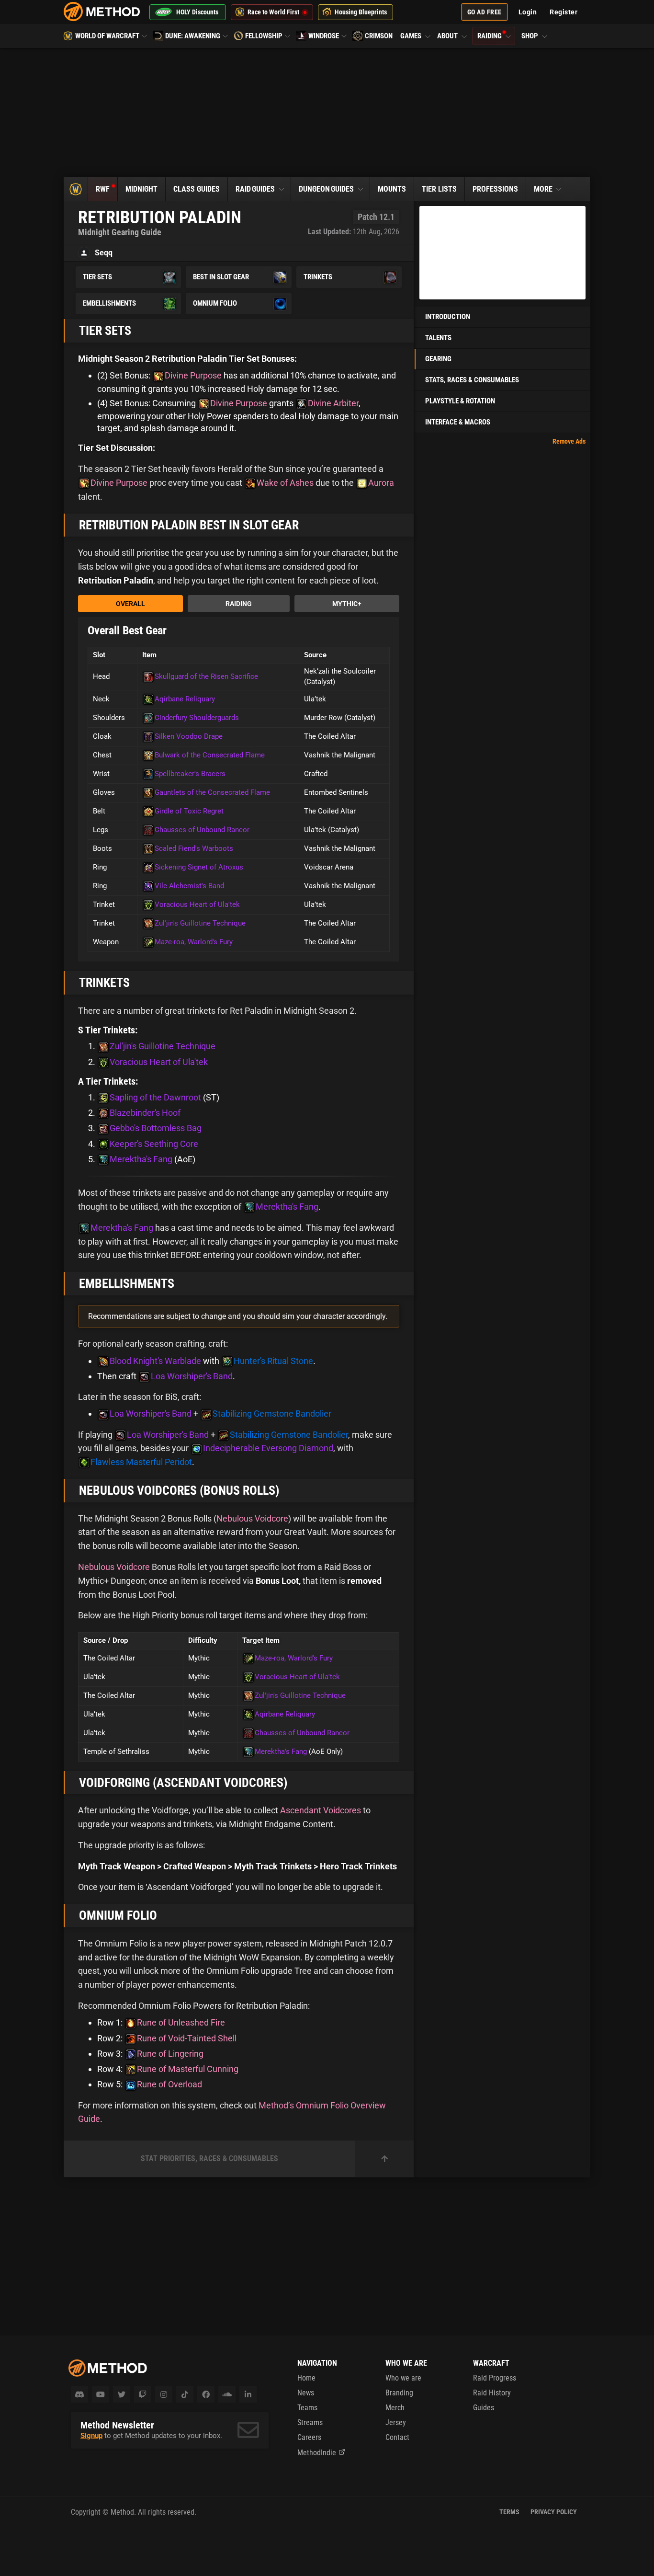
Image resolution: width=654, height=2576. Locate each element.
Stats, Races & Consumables (472, 380)
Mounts (392, 189)
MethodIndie (317, 2453)
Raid (255, 189)
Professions (495, 189)
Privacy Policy (554, 2512)
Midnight (141, 189)
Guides (484, 2408)
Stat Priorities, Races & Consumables (209, 2158)
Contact (397, 2437)
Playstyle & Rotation (460, 401)
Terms (509, 2512)
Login (528, 12)
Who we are (403, 2378)
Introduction (448, 317)
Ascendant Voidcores (321, 1810)
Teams (307, 2408)
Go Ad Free (485, 12)
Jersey (396, 2422)
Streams (310, 2422)
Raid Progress (495, 2378)
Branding (399, 2393)
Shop (530, 36)
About (448, 36)
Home (306, 2378)
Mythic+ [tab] (347, 604)
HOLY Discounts (197, 12)
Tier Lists (439, 189)
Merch (395, 2408)
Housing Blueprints (361, 12)
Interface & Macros (458, 422)
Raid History (492, 2393)
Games (412, 36)
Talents (438, 338)
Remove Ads (569, 441)
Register (564, 12)
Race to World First (273, 12)
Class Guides (197, 189)
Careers (309, 2437)
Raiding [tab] (239, 604)
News (306, 2393)
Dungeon (326, 189)
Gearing (438, 359)
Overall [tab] (130, 604)
